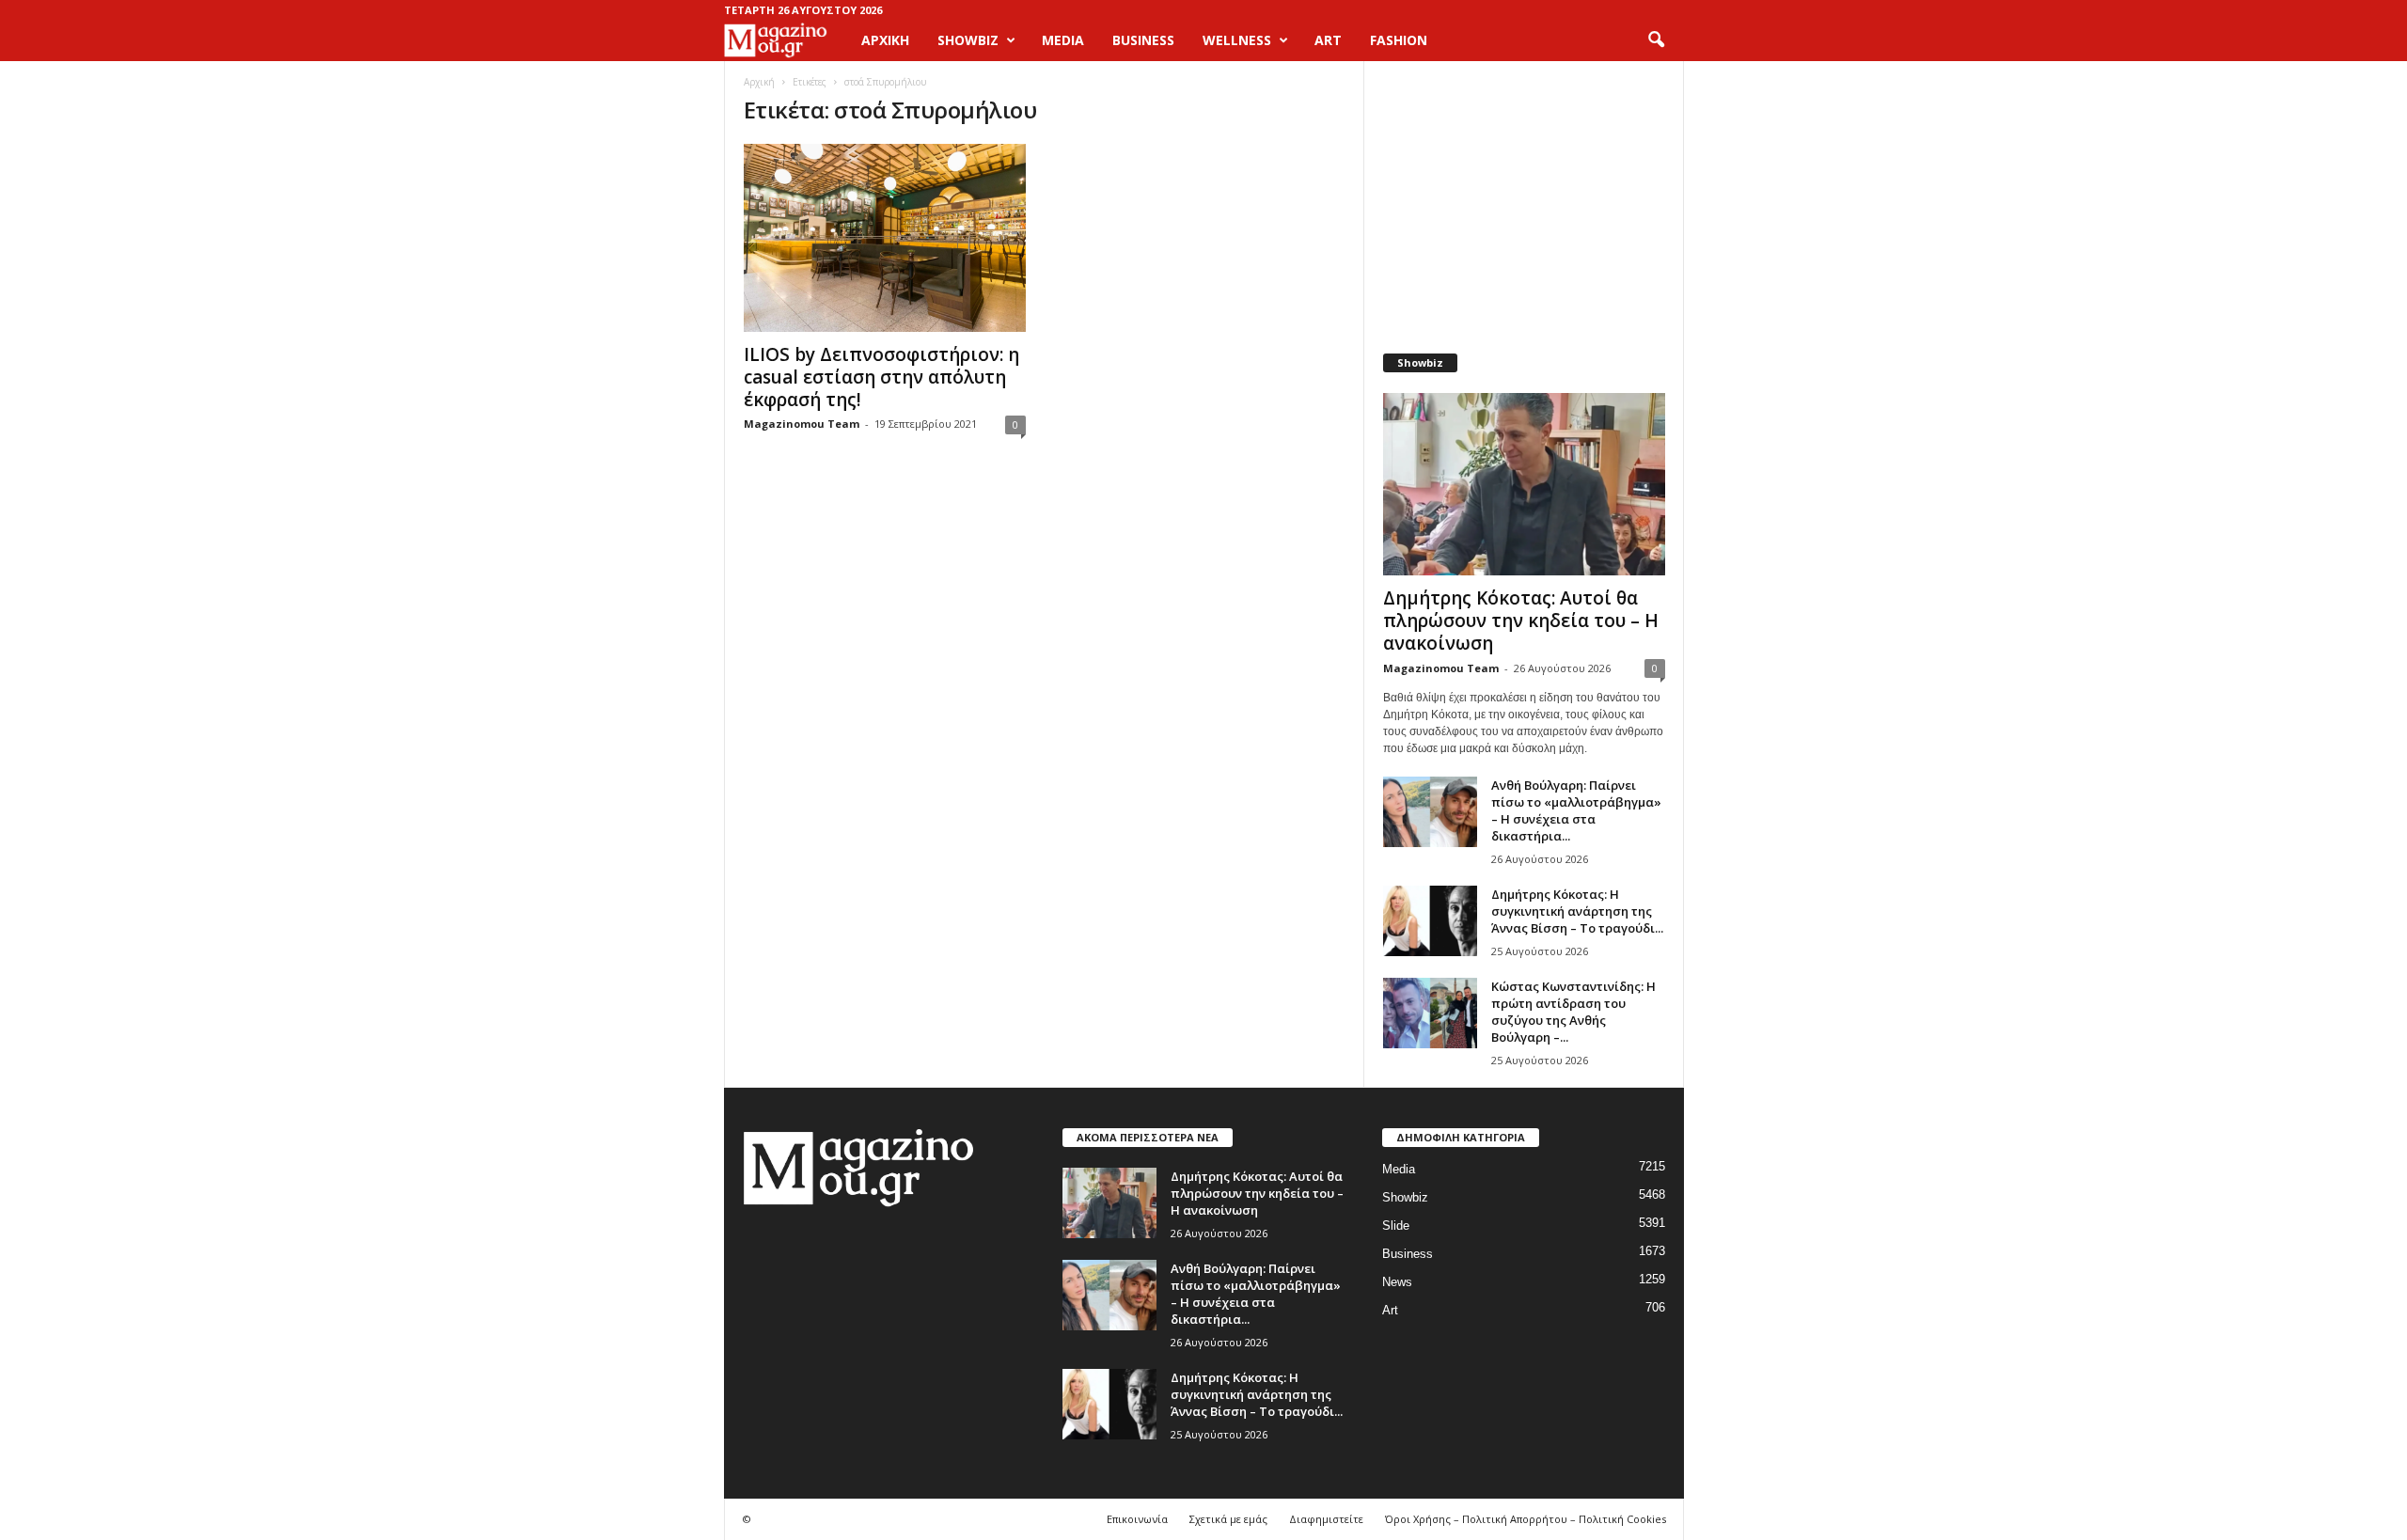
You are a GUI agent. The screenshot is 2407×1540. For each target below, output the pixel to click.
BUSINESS (1143, 40)
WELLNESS (1237, 40)
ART (1328, 40)
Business (1408, 1254)
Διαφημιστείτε (1326, 1519)
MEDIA (1063, 40)
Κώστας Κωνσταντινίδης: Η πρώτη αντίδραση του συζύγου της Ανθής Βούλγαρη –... (1573, 1012)
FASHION (1399, 40)
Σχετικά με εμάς (1228, 1519)
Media (1399, 1169)
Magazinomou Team (802, 424)
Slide (1396, 1226)
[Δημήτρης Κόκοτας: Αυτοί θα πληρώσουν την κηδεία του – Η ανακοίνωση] (1524, 484)
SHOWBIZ (968, 40)
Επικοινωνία (1137, 1519)
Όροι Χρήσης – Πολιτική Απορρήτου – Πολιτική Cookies (1526, 1519)
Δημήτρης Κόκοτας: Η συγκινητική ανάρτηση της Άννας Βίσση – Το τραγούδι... (1577, 911)
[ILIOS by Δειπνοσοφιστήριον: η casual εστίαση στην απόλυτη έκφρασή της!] (885, 238)
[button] (1656, 40)
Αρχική (885, 40)
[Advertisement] (1523, 197)
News (1397, 1282)
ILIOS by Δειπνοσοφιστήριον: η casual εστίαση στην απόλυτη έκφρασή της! (881, 377)
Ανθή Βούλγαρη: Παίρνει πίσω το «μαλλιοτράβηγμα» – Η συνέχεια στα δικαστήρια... (1576, 810)
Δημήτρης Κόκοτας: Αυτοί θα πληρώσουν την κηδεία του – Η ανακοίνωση (1521, 621)
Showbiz (1405, 1197)
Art (1390, 1310)
